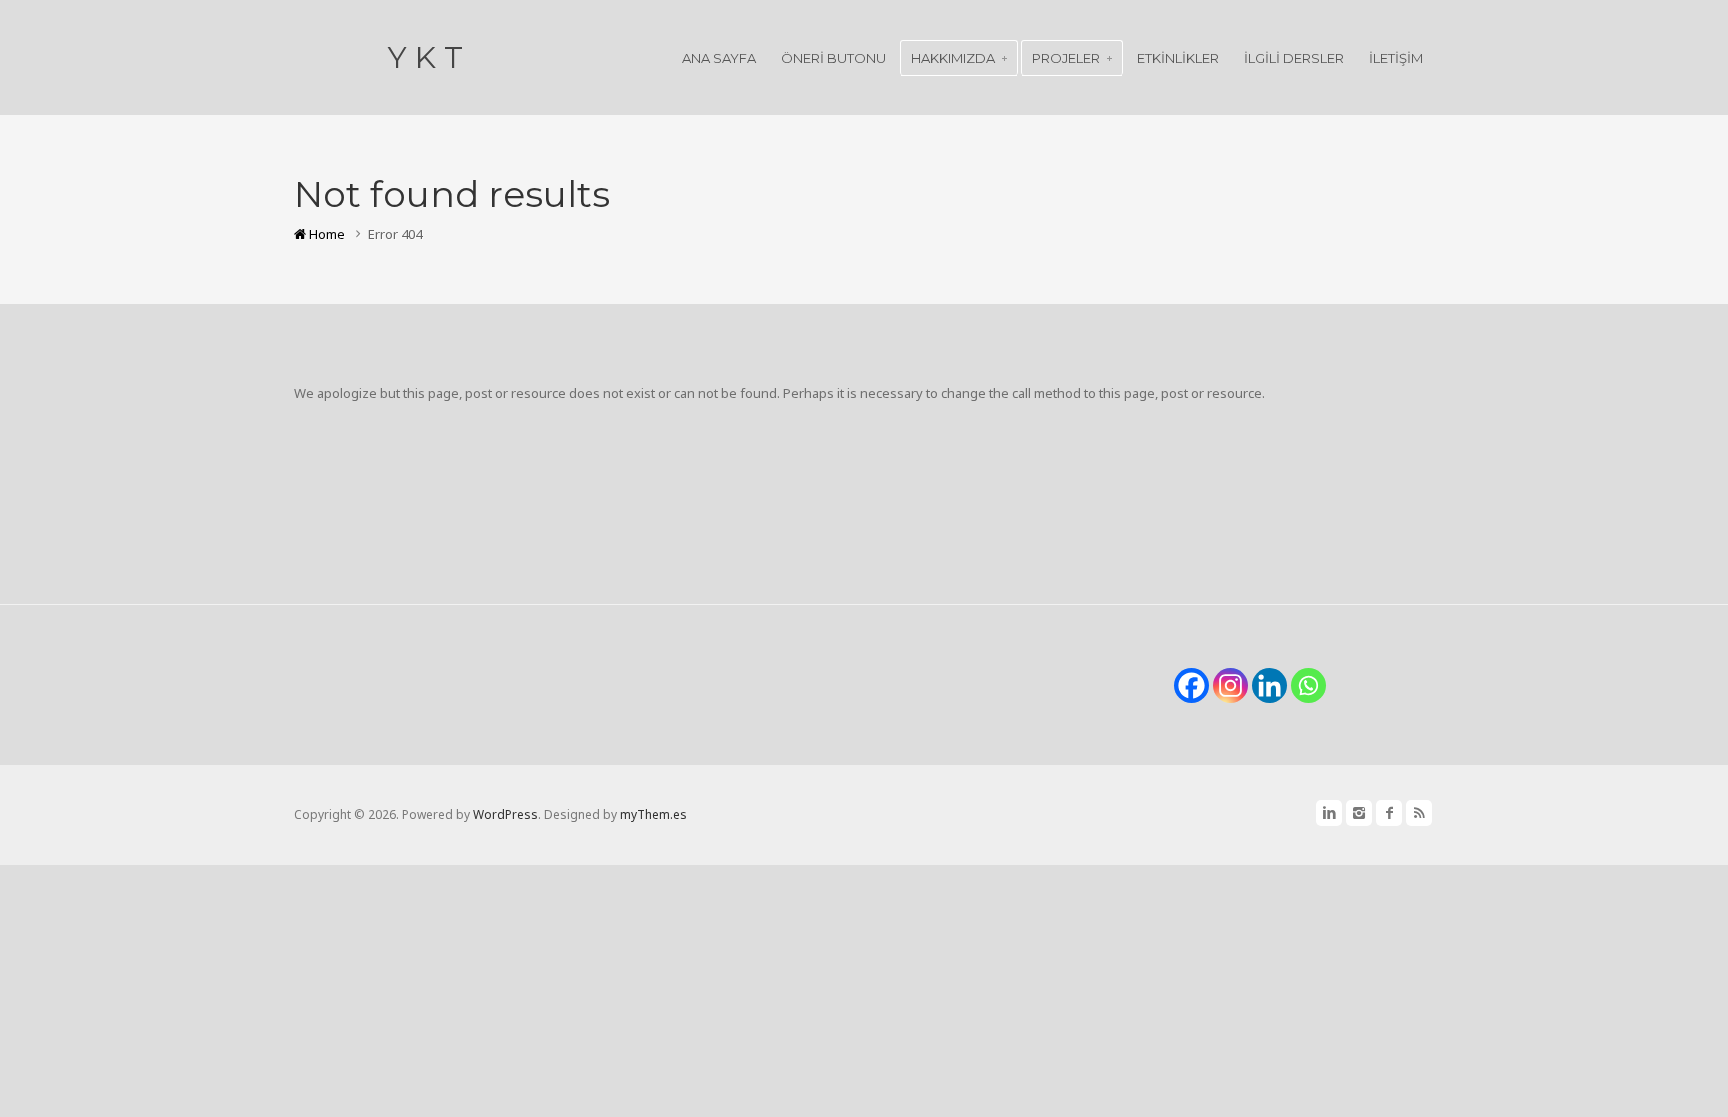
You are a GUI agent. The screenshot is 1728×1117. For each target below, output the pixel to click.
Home (325, 234)
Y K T (425, 57)
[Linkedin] (1269, 685)
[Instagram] (1230, 685)
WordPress (505, 814)
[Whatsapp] (1308, 685)
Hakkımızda (953, 58)
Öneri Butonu (833, 58)
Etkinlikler (1178, 58)
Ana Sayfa (719, 58)
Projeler (1066, 58)
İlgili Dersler (1294, 58)
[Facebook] (1191, 685)
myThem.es (653, 814)
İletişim (1396, 58)
